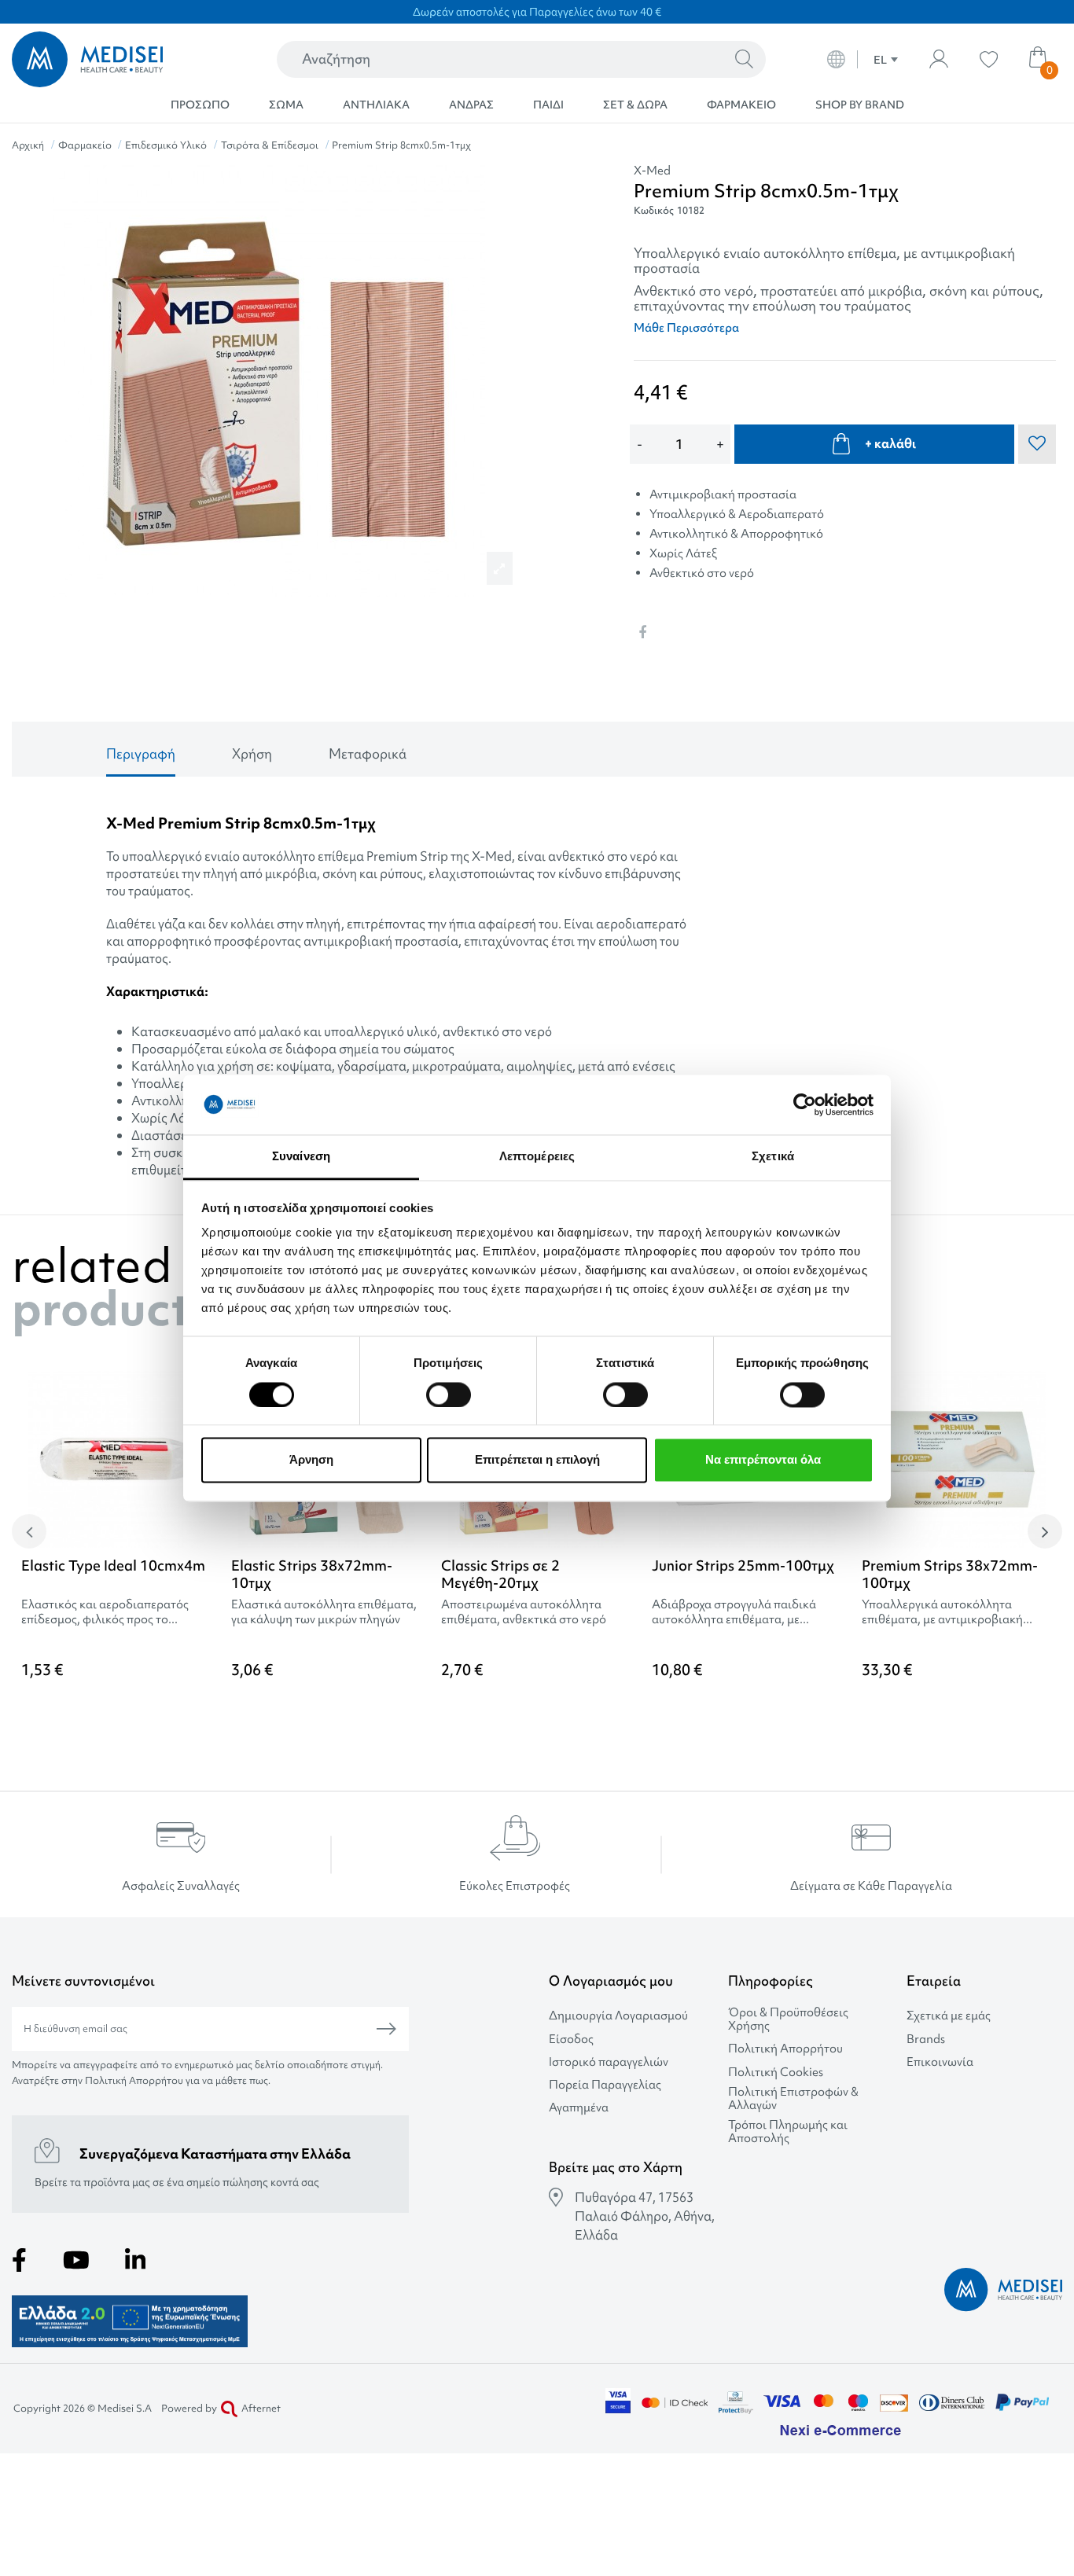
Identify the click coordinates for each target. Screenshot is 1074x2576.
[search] (744, 60)
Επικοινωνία (940, 2062)
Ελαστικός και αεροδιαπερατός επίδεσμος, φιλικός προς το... (105, 1612)
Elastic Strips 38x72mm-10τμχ (312, 1574)
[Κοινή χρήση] (642, 632)
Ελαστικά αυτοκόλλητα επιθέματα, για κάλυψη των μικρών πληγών (324, 1612)
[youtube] (76, 2260)
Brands (926, 2039)
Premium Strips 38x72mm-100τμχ (950, 1574)
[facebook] (19, 2260)
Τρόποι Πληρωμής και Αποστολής (788, 2132)
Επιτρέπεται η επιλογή (537, 1460)
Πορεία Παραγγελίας (605, 2085)
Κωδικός (654, 210)
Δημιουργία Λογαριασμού (618, 2016)
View (537, 1711)
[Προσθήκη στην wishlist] (1040, 1407)
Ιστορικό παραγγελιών (609, 2062)
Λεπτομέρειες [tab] (537, 1157)
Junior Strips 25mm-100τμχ (743, 1565)
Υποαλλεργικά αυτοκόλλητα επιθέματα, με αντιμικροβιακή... (947, 1612)
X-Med (652, 171)
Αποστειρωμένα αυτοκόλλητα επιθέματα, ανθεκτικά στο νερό (524, 1612)
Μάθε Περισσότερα (686, 328)
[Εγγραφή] (386, 2029)
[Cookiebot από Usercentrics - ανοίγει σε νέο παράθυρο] (805, 1104)
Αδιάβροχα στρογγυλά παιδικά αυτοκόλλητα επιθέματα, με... (734, 1612)
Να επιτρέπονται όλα (763, 1460)
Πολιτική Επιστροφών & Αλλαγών (793, 2099)
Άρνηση (311, 1460)
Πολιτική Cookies (776, 2073)
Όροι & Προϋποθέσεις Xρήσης (788, 2019)
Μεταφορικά (368, 753)
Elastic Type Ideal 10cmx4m (113, 1565)
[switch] (449, 1395)
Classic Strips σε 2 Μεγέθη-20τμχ (500, 1574)
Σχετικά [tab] (773, 1157)
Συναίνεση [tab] (301, 1157)
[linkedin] (135, 2260)
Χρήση (252, 753)
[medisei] (114, 59)
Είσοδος (571, 2039)
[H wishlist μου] (989, 59)
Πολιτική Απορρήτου (785, 2049)
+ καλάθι (890, 443)
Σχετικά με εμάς (949, 2016)
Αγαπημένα (579, 2108)
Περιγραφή (141, 753)
